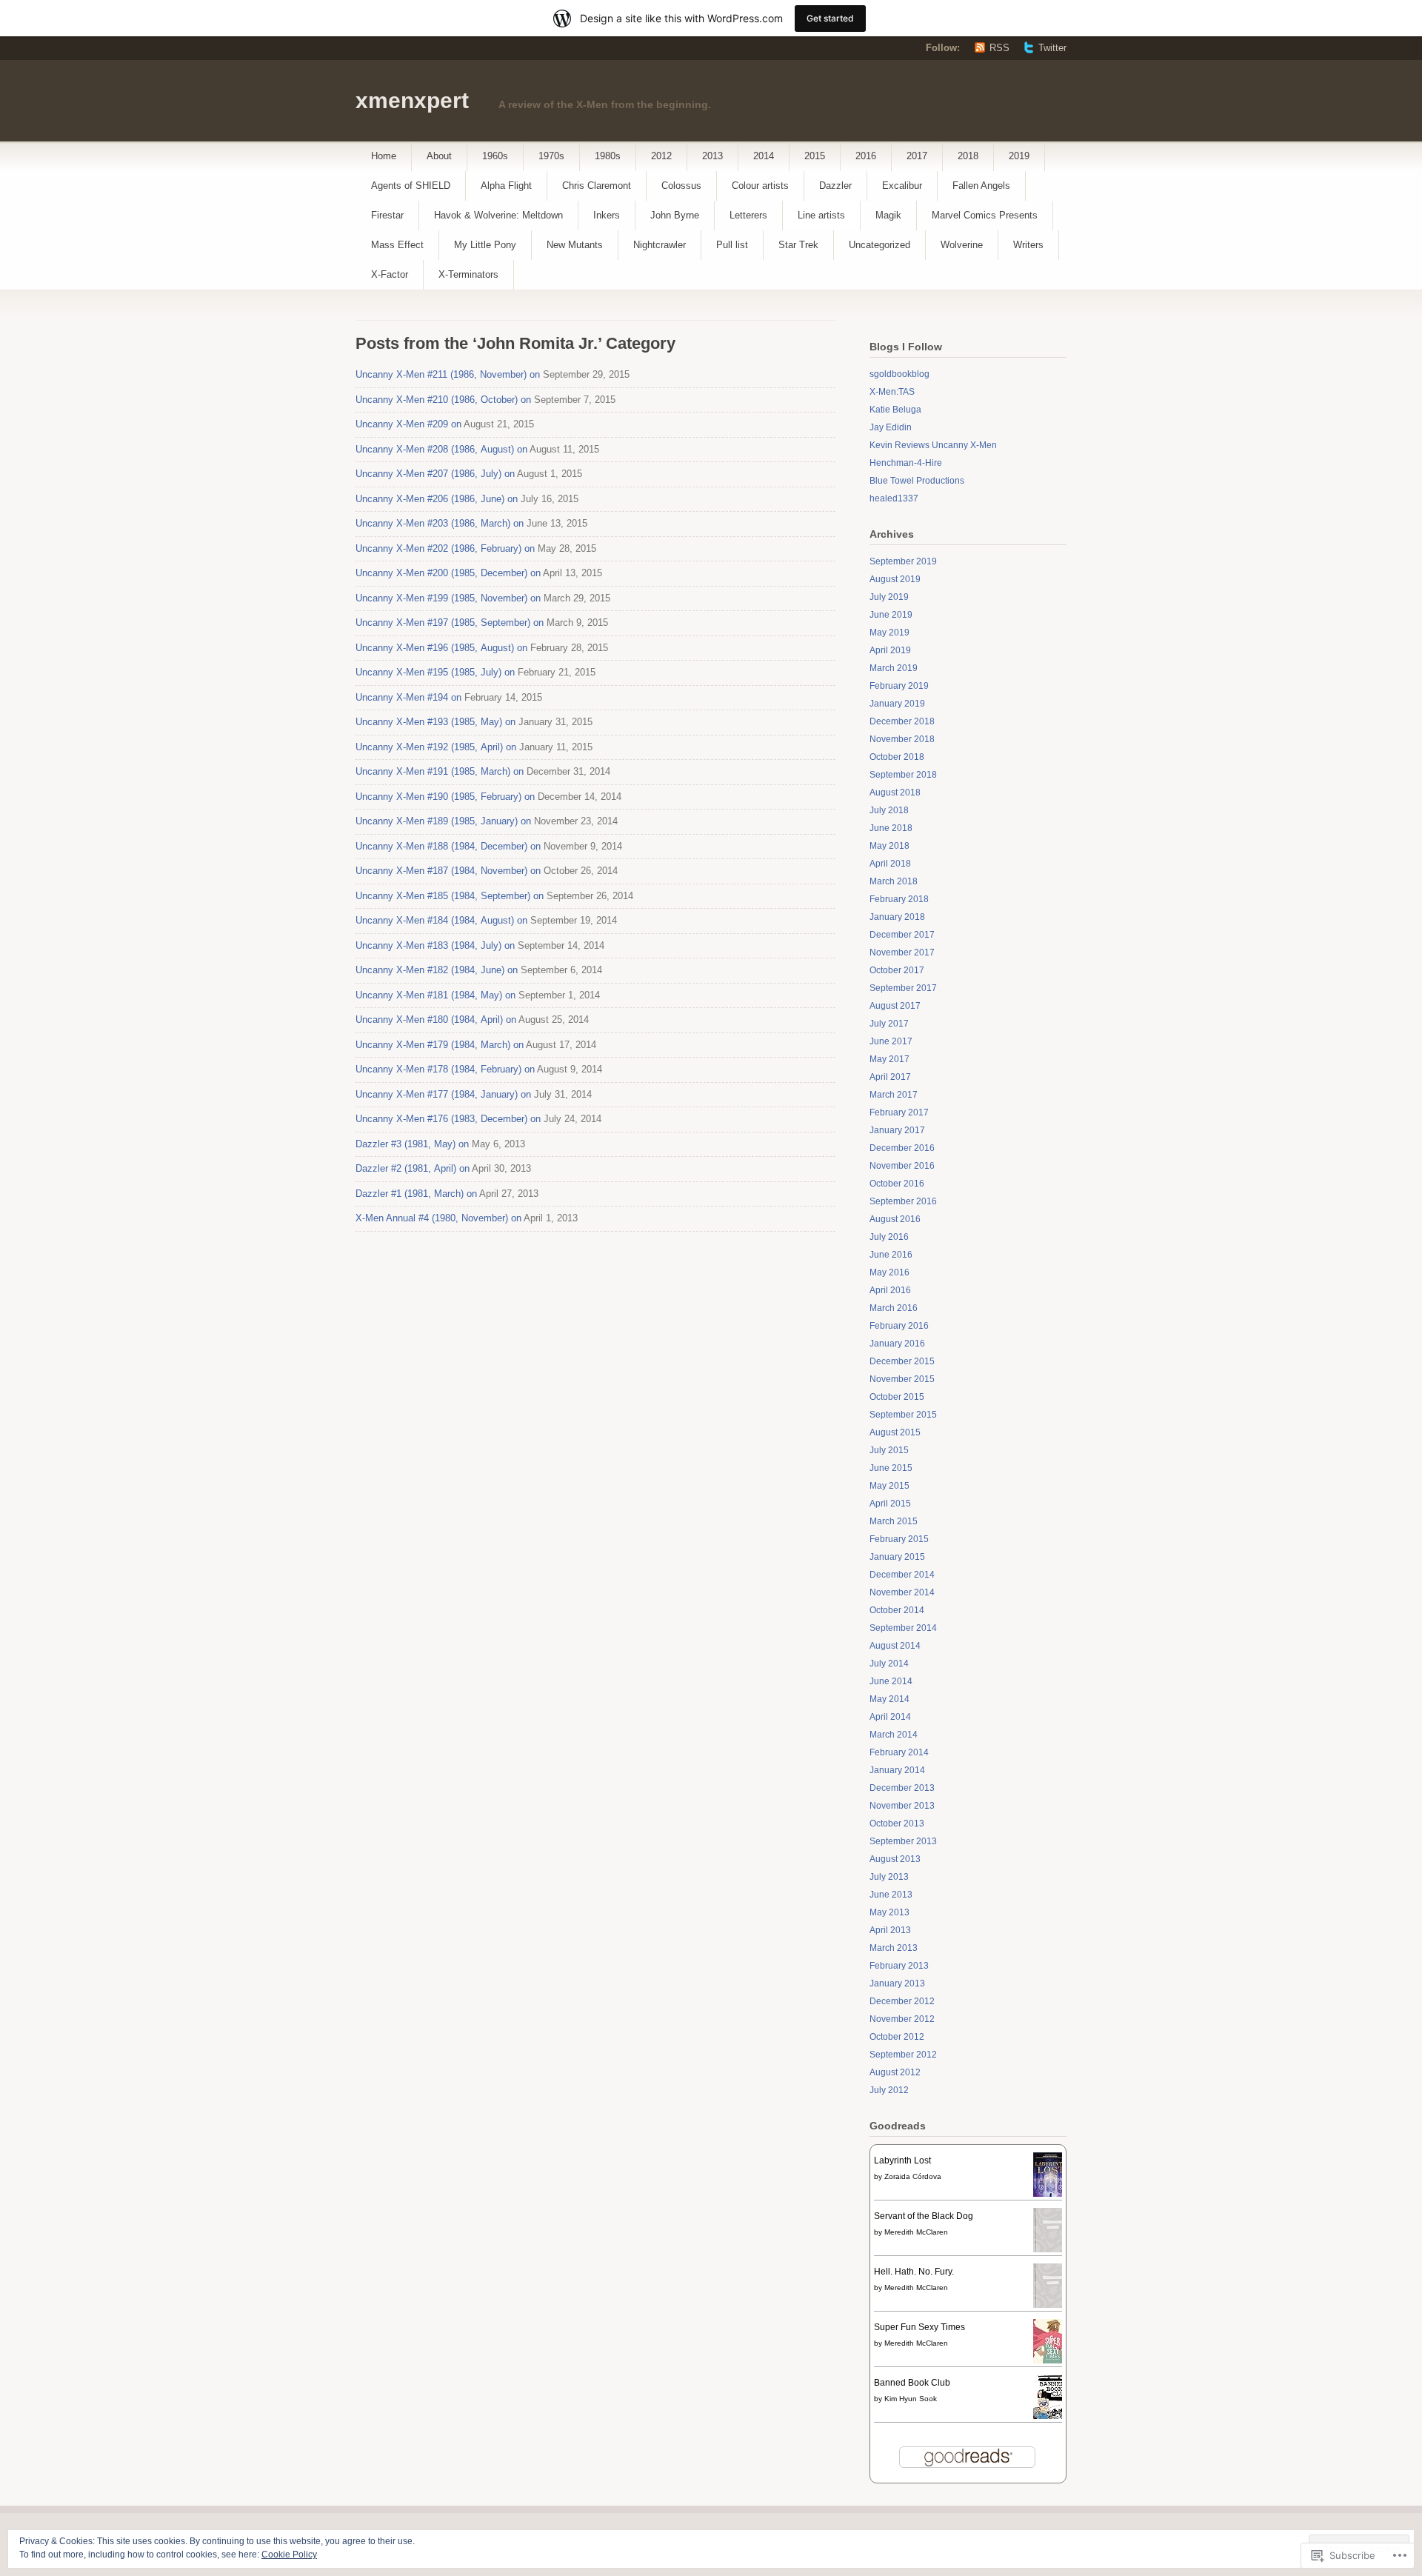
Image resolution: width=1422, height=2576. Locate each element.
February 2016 (899, 1326)
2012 (661, 156)
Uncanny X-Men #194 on (408, 697)
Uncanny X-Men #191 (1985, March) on (440, 771)
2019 (1019, 156)
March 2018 (894, 881)
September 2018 (903, 775)
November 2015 (902, 1379)
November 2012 (902, 2019)
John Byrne (675, 215)
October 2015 (897, 1397)
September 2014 (903, 1628)
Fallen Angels (981, 186)
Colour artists (760, 186)
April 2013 (890, 1930)
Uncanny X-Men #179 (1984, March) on (440, 1045)
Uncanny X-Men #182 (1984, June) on (437, 970)
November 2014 (902, 1592)
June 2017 (891, 1041)
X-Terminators (468, 274)
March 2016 (894, 1308)
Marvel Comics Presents (985, 215)
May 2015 (889, 1486)
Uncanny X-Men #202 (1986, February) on (445, 548)
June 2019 (891, 615)
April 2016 (890, 1290)
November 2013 (902, 1806)
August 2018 (895, 793)
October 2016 (897, 1184)
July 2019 (889, 597)
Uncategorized (879, 245)
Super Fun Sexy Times (919, 2327)
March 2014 (894, 1735)
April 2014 (890, 1717)
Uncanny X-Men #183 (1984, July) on (435, 945)
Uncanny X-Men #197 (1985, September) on (450, 623)
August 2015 (895, 1432)
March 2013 (894, 1948)
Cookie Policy (289, 2555)
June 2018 (891, 828)
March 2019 (894, 668)
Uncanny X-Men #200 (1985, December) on (448, 573)
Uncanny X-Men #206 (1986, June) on (437, 499)
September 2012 (903, 2055)
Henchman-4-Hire (906, 463)
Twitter (1052, 48)
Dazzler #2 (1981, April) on (413, 1168)
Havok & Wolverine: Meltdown (498, 215)
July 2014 (889, 1664)
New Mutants (575, 245)
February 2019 (899, 686)
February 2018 (899, 899)
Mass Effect (397, 245)
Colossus (681, 186)
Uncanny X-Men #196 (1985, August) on (441, 648)
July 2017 (889, 1024)
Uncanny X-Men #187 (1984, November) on (448, 871)
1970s (551, 156)
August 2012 (895, 2072)
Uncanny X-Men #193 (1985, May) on (435, 722)
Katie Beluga (895, 410)
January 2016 (897, 1344)
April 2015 (890, 1504)
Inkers (607, 215)
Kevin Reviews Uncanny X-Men (933, 445)
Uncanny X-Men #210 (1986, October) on (443, 400)
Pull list (732, 245)
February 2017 (899, 1112)
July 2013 (889, 1877)
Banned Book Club (912, 2383)
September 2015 (903, 1415)
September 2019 (903, 561)
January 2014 (897, 1770)
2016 (866, 156)
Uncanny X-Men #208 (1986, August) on (441, 449)
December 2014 (902, 1575)
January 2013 (897, 1983)
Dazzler (835, 186)
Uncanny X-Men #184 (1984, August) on (441, 920)
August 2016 (895, 1219)
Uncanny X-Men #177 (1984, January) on (443, 1094)
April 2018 (890, 864)
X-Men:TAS (892, 392)
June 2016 (891, 1255)
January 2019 (897, 704)
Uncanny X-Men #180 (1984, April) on (436, 1020)
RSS (999, 48)
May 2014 (889, 1699)
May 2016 (889, 1272)
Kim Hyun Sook (911, 2399)
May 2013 (889, 1912)
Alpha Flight (506, 186)
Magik (888, 215)
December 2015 (902, 1361)
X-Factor (390, 274)
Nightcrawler (660, 245)
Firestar (387, 215)
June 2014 (891, 1681)
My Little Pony (485, 245)
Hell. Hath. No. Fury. (914, 2272)
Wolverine (962, 245)
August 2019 (895, 579)
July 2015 (889, 1450)
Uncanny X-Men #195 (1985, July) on (435, 672)
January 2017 (897, 1130)
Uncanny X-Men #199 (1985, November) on (448, 598)
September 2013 (903, 1841)
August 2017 (895, 1006)
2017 (917, 156)
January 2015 (897, 1557)
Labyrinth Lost (902, 2160)
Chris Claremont (597, 186)
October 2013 (897, 1823)
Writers (1028, 245)
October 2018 (897, 757)
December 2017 (902, 935)
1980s (608, 156)
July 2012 (889, 2090)
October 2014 (897, 1610)
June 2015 (891, 1468)
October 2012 (897, 2037)
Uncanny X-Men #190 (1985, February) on (445, 797)
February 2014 (899, 1752)
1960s (495, 156)
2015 (815, 156)
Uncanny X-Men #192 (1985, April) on (436, 747)
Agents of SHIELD (411, 186)
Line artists (821, 215)
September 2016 (903, 1201)
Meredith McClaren (916, 2232)
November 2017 (902, 952)
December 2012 (902, 2001)
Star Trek (798, 245)
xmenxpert (412, 100)
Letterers (748, 215)
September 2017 (903, 988)
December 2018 (902, 721)
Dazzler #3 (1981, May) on (412, 1144)
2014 (764, 156)
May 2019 (889, 633)
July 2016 (889, 1237)
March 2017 (894, 1095)
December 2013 (902, 1788)
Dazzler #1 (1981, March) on (416, 1194)
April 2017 (890, 1077)
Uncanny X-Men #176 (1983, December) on (448, 1119)
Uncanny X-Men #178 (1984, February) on (445, 1069)
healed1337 (894, 498)
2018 (968, 156)
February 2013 (899, 1966)
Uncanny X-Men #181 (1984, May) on (435, 995)
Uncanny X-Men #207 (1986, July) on (435, 474)
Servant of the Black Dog (924, 2216)
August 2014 (895, 1646)
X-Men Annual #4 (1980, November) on (438, 1218)
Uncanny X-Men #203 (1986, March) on (440, 523)
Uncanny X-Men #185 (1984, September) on (450, 896)
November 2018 (902, 739)
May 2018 (889, 846)
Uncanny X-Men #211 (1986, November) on (448, 374)
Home (384, 156)
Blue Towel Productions (917, 481)
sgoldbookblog (899, 374)
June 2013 (891, 1895)
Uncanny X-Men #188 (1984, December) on (448, 846)
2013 (712, 156)
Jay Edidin (891, 427)
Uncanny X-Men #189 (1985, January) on (443, 821)
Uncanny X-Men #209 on (408, 424)
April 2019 (890, 650)
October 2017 (897, 970)
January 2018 (897, 917)
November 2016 (902, 1166)
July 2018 (889, 810)
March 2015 (894, 1521)
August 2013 (895, 1859)
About (439, 156)
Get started (830, 18)
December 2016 (902, 1148)
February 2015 (899, 1539)
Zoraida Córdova (913, 2176)
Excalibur (902, 186)
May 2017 (889, 1059)
